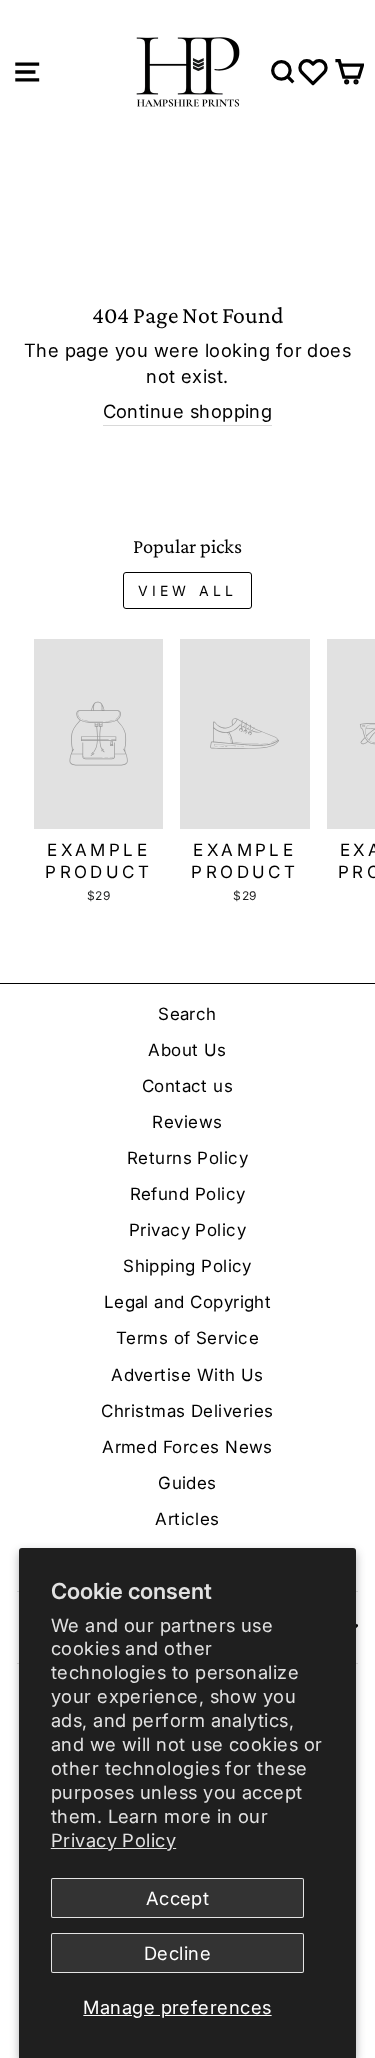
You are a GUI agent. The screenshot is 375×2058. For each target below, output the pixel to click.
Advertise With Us (187, 1375)
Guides (187, 1483)
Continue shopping (188, 411)
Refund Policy (188, 1194)
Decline (177, 1953)
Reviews (187, 1122)
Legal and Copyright (188, 1302)
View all (188, 590)
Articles (187, 1519)
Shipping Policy (187, 1266)
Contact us (188, 1086)
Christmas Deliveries (187, 1411)
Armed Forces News (187, 1447)
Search (187, 1014)
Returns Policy (187, 1158)
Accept (178, 1898)
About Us (187, 1050)
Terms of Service (187, 1338)
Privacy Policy (113, 1840)
